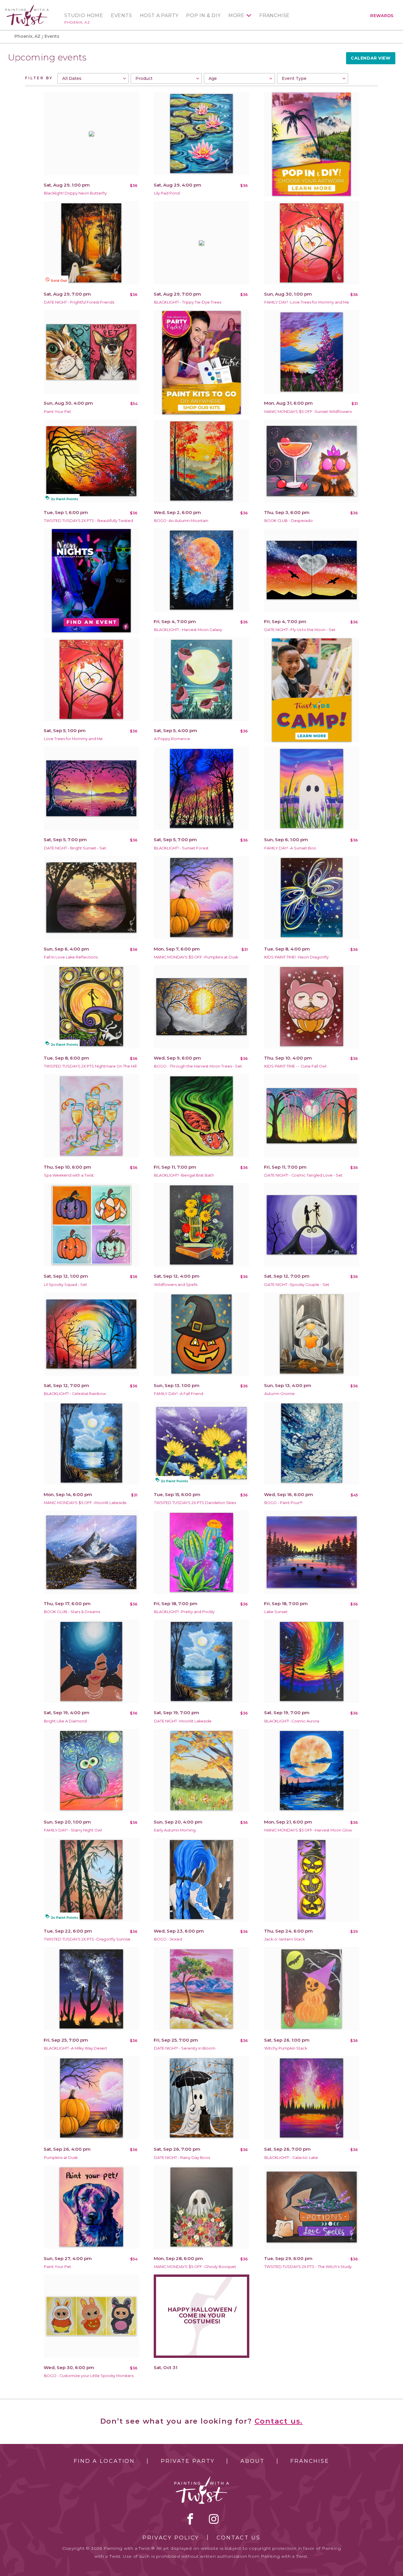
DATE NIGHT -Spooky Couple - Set (297, 1285)
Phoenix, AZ (77, 22)
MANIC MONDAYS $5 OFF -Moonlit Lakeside (85, 1503)
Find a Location (104, 2461)
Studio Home (84, 16)
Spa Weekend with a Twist (69, 1175)
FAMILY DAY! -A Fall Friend (179, 1394)
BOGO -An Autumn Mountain (181, 521)
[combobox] (93, 78)
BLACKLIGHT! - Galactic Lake (291, 2158)
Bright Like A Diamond (65, 1721)
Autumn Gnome (280, 1394)
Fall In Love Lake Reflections (71, 957)
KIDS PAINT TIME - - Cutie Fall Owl (295, 1066)
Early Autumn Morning (175, 1830)
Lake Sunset (276, 1612)
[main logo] (27, 7)
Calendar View (371, 58)
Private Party (188, 2461)
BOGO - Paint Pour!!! (283, 1503)
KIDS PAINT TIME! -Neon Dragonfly (296, 957)
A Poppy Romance (172, 739)
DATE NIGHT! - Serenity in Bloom (185, 2048)
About (252, 2461)
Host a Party (159, 16)
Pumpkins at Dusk (61, 2158)
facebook (190, 2519)
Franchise (275, 16)
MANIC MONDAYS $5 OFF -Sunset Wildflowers (308, 412)
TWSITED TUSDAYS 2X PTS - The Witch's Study (308, 2267)
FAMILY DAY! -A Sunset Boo (290, 848)
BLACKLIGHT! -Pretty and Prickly (184, 1612)
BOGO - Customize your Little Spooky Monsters (89, 2376)
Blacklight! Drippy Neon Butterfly (75, 193)
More (236, 16)
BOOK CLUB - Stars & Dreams (72, 1612)
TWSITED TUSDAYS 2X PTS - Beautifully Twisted (89, 521)
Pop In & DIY (203, 16)
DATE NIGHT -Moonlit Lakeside (183, 1721)
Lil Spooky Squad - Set (65, 1285)
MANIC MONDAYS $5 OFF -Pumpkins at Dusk (196, 957)
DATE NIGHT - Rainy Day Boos (182, 2158)
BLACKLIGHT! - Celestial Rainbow (75, 1394)
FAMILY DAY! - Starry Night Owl (73, 1830)
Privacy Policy (171, 2538)
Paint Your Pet (58, 412)
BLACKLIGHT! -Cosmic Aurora (292, 1721)
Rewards (382, 16)
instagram (214, 2519)
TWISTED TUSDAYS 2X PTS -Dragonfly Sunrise (87, 1939)
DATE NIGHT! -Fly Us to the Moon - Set (300, 630)
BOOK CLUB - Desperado (289, 521)
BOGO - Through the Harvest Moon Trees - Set (198, 1066)
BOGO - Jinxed (168, 1939)
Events (122, 16)
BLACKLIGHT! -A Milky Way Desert (76, 2048)
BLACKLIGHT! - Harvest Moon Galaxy (188, 630)
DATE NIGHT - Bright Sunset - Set (75, 848)
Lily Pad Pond (167, 193)
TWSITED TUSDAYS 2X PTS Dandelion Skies (195, 1503)
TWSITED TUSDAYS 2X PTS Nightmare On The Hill (90, 1066)
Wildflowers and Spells (176, 1285)
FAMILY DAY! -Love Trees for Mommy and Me (307, 302)
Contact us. (279, 2421)
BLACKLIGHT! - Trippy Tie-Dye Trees (188, 302)
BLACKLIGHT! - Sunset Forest (181, 848)
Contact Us (239, 2538)
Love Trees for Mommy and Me (73, 739)
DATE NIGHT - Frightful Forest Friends (79, 302)
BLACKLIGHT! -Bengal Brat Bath (184, 1175)
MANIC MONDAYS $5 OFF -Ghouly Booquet (195, 2267)
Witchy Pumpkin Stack (286, 2048)
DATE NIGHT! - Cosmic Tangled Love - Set (303, 1175)
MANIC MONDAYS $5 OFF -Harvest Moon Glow (308, 1830)
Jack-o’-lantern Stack (285, 1939)
